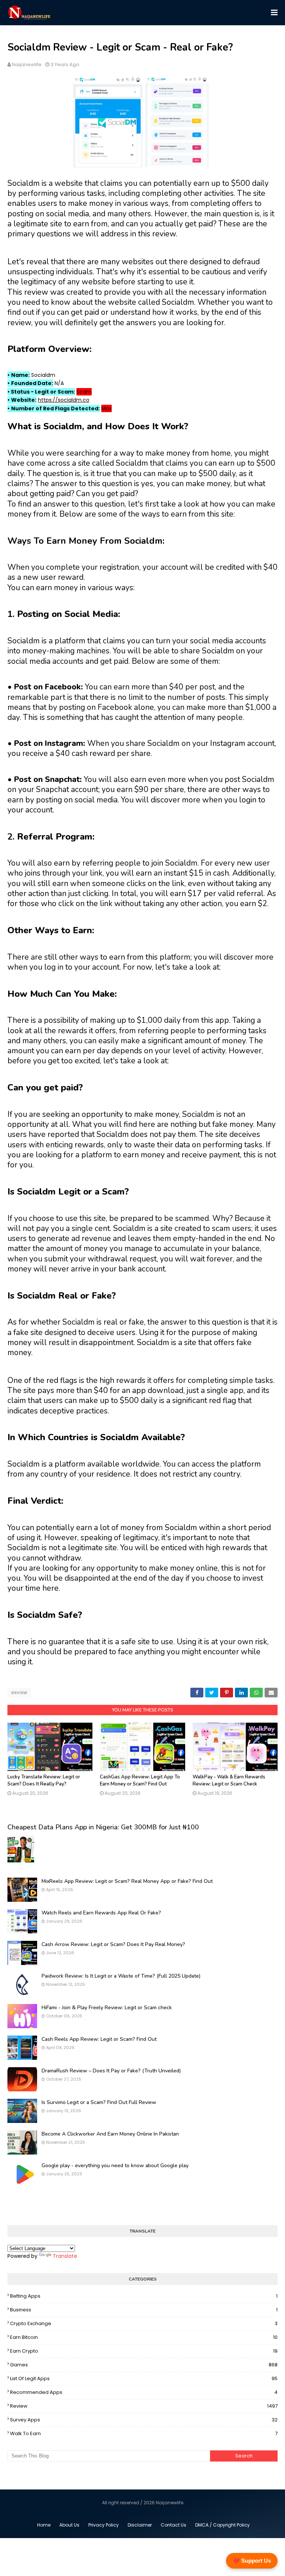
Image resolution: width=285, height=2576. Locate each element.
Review (19, 1693)
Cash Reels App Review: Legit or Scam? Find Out (99, 2039)
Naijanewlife (27, 64)
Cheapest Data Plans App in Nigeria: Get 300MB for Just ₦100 (103, 1827)
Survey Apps (144, 2420)
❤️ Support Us (252, 2561)
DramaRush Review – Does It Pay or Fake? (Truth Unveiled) (111, 2071)
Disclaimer (140, 2525)
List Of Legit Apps (144, 2378)
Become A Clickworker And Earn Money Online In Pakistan (110, 2134)
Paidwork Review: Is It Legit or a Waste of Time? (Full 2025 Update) (121, 1976)
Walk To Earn (144, 2433)
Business (144, 2310)
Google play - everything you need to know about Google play (115, 2165)
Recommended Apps (144, 2392)
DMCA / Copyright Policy (222, 2525)
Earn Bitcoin (144, 2337)
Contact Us (173, 2525)
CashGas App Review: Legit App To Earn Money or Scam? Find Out (140, 1781)
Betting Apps (144, 2296)
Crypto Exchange (144, 2323)
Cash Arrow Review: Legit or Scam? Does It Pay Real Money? (113, 1944)
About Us (69, 2525)
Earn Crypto (144, 2351)
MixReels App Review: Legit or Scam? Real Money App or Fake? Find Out (127, 1881)
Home (44, 2525)
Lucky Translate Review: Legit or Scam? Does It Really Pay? (44, 1781)
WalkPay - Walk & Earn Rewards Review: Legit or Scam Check (229, 1781)
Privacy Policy (104, 2525)
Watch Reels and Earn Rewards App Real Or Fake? (101, 1913)
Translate (65, 2256)
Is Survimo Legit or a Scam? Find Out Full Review (99, 2102)
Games (144, 2365)
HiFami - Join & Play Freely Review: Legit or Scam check (107, 2008)
